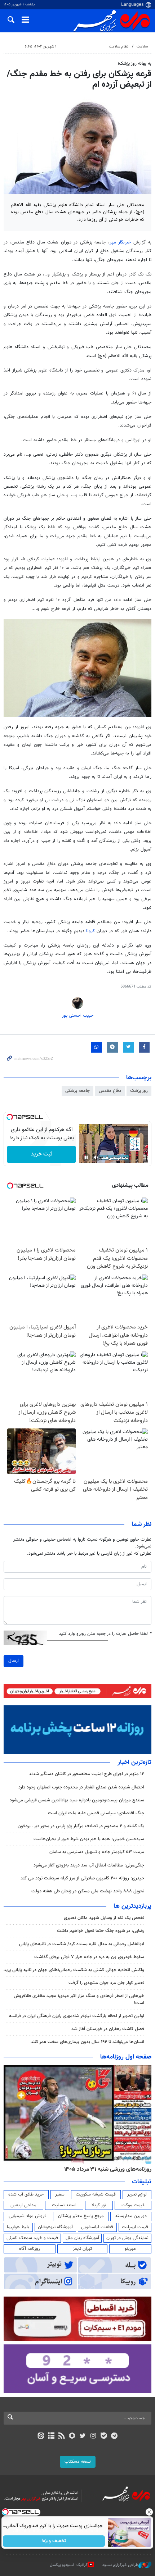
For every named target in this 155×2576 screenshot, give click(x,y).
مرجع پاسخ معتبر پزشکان (81, 2216)
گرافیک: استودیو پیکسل (69, 2565)
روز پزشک (139, 1091)
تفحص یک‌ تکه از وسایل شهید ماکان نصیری (104, 1918)
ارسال (14, 1661)
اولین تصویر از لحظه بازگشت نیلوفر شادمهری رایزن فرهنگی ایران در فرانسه (77, 2016)
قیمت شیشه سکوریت (96, 2194)
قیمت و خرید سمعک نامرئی (32, 2238)
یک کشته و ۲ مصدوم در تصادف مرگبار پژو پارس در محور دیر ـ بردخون (81, 1826)
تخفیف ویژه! (54, 2541)
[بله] (104, 2436)
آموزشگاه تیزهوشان (55, 2227)
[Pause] (86, 1157)
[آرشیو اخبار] (51, 2436)
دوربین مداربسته (131, 2216)
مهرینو (130, 2249)
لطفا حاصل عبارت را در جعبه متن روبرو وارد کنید (105, 1634)
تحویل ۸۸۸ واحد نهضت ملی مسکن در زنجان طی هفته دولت (88, 1891)
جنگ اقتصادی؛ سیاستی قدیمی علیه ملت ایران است (96, 1813)
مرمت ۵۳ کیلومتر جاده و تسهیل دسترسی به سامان (97, 1852)
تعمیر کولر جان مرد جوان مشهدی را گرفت (106, 1983)
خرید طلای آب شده (26, 2194)
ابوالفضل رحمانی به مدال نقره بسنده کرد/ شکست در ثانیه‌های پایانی (82, 1944)
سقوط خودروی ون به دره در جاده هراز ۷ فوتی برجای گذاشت (89, 1957)
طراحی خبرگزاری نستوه (120, 2565)
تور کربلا (99, 2205)
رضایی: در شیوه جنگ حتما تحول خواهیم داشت (101, 1931)
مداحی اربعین (23, 2205)
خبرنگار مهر (121, 242)
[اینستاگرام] (93, 2436)
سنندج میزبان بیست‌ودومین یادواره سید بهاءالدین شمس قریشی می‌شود (77, 1800)
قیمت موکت (133, 2205)
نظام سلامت (119, 47)
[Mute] (96, 1157)
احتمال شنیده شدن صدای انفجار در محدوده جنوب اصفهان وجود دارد (81, 1787)
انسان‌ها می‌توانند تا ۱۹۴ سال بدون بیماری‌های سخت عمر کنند (87, 2042)
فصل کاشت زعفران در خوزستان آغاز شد (108, 2029)
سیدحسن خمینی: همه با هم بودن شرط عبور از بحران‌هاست (89, 1839)
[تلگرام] (114, 2436)
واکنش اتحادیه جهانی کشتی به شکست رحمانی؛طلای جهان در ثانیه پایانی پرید (74, 1970)
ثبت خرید (42, 1154)
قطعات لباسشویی (97, 2227)
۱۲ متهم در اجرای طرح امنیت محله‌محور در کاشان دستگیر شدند (87, 1774)
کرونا (91, 931)
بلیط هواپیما (18, 2227)
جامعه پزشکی (77, 1091)
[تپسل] (10, 1117)
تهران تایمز (82, 2249)
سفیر (60, 2194)
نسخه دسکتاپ (78, 2462)
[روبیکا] (72, 2436)
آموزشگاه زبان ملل (82, 2238)
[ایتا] (41, 2436)
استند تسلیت (64, 2205)
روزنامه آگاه (30, 2249)
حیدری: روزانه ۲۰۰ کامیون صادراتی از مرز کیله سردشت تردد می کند (82, 1878)
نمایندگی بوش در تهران (127, 2238)
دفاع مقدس (110, 1091)
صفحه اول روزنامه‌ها (126, 2057)
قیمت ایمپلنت (135, 2227)
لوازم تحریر (137, 2194)
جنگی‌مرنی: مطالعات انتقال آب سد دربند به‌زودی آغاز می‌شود (89, 1865)
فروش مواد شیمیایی (28, 2216)
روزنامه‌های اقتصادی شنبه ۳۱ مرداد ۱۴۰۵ (105, 2169)
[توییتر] (83, 2436)
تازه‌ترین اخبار (134, 1763)
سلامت (142, 47)
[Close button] (150, 2512)
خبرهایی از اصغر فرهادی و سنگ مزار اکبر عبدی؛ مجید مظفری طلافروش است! (79, 1999)
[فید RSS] (62, 2436)
